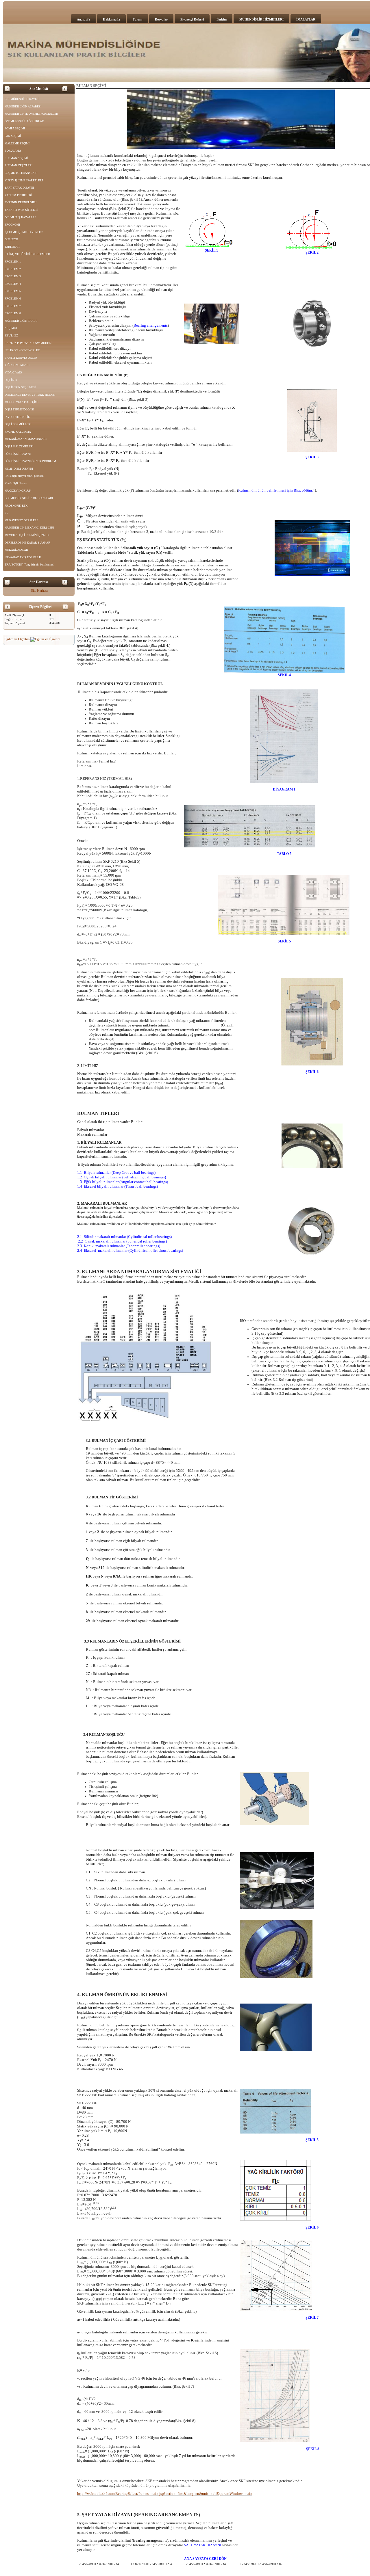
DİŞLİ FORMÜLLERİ (18, 424)
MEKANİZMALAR (16, 550)
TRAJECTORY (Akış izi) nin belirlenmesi (29, 565)
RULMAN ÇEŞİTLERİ (18, 165)
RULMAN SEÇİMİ (16, 158)
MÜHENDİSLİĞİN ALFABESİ (23, 106)
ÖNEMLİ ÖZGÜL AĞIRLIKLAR (24, 121)
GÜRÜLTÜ (11, 239)
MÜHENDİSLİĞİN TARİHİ (21, 321)
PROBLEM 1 (13, 262)
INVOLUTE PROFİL (17, 417)
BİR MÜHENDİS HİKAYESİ (22, 99)
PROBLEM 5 (13, 291)
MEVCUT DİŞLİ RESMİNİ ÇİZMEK (27, 535)
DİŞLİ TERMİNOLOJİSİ (19, 409)
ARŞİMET (11, 328)
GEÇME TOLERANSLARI (21, 173)
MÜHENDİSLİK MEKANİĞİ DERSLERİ (29, 528)
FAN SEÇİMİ (13, 136)
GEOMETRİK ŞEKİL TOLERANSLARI (29, 498)
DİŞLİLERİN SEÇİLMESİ (20, 387)
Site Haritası (39, 591)
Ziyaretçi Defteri (192, 19)
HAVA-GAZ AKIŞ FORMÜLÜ (23, 557)
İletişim (222, 19)
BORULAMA (13, 151)
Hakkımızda (111, 19)
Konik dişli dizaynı (16, 483)
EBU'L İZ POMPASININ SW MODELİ (28, 343)
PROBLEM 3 (13, 276)
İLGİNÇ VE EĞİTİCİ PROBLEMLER (27, 254)
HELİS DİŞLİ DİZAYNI (19, 469)
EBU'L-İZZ (11, 335)
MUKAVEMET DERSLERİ (21, 520)
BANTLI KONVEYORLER (21, 358)
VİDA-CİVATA (13, 372)
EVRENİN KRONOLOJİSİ (21, 202)
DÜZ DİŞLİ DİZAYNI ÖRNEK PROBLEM (30, 461)
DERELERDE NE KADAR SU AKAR (27, 543)
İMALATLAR (306, 19)
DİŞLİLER (11, 380)
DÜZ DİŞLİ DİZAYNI (18, 454)
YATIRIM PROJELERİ (18, 195)
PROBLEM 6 (13, 298)
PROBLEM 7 (13, 306)
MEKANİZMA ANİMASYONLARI (26, 439)
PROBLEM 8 (13, 313)
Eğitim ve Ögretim (17, 639)
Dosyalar (161, 19)
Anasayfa (84, 19)
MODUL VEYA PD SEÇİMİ (22, 402)
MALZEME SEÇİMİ (17, 143)
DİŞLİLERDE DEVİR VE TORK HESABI (30, 395)
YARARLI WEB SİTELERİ (21, 210)
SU (7, 513)
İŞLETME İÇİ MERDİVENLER (24, 232)
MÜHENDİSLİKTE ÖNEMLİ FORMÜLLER (31, 114)
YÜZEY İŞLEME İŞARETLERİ (24, 180)
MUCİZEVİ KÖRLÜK (18, 491)
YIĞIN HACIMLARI (17, 365)
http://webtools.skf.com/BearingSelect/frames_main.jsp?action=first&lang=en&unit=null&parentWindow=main (165, 2494)
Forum (137, 19)
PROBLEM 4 (13, 284)
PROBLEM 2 (13, 269)
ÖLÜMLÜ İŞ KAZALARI (20, 217)
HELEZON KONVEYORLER (22, 350)
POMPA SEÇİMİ (15, 128)
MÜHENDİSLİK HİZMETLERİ (261, 19)
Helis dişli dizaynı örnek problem (24, 476)
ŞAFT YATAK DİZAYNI (19, 188)
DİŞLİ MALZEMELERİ (19, 446)
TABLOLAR (12, 247)
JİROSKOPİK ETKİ (16, 506)
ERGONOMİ (12, 225)
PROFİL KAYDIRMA (18, 432)
